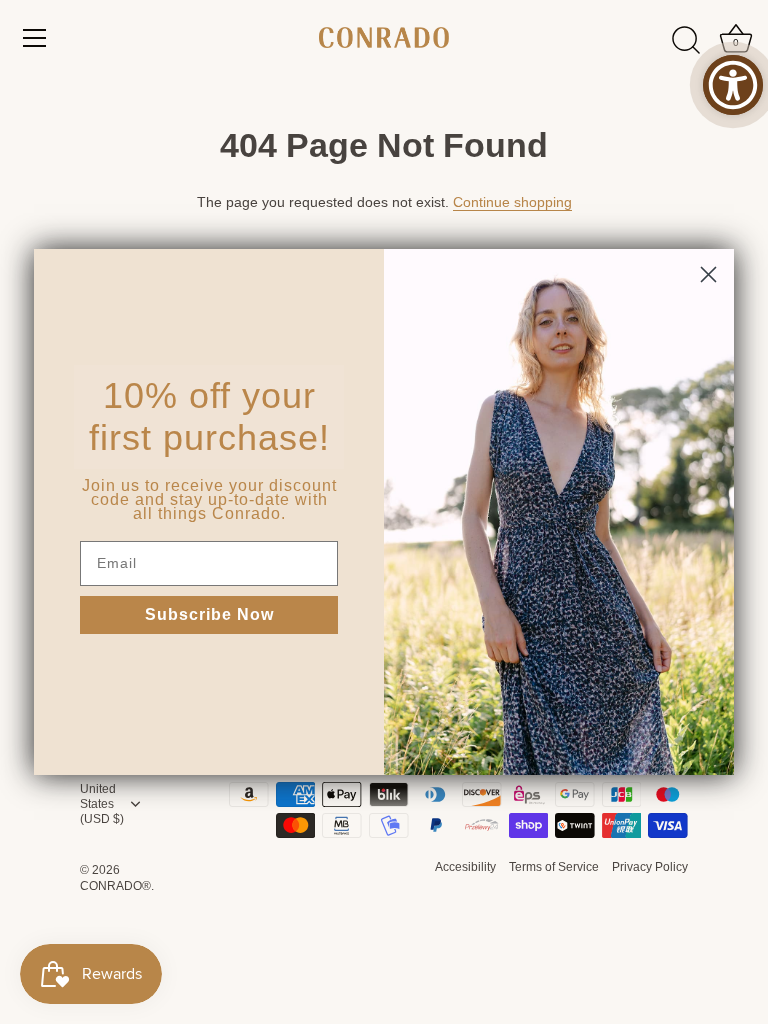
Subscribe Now (209, 614)
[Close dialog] (708, 274)
